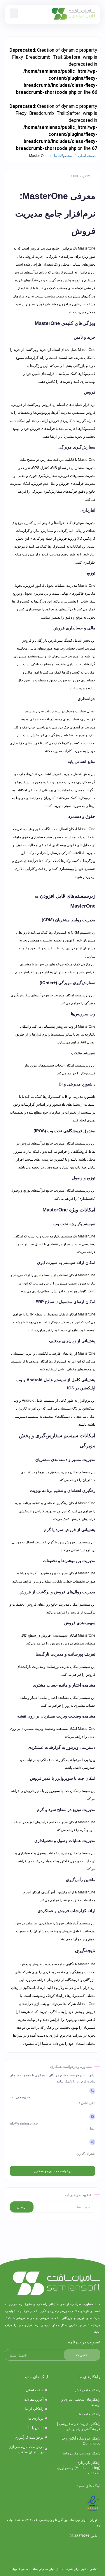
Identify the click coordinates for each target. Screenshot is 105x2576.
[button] (14, 13)
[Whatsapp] (26, 2549)
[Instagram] (79, 2549)
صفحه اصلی (87, 156)
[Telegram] (61, 2549)
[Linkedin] (44, 2549)
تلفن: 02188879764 (84, 2536)
